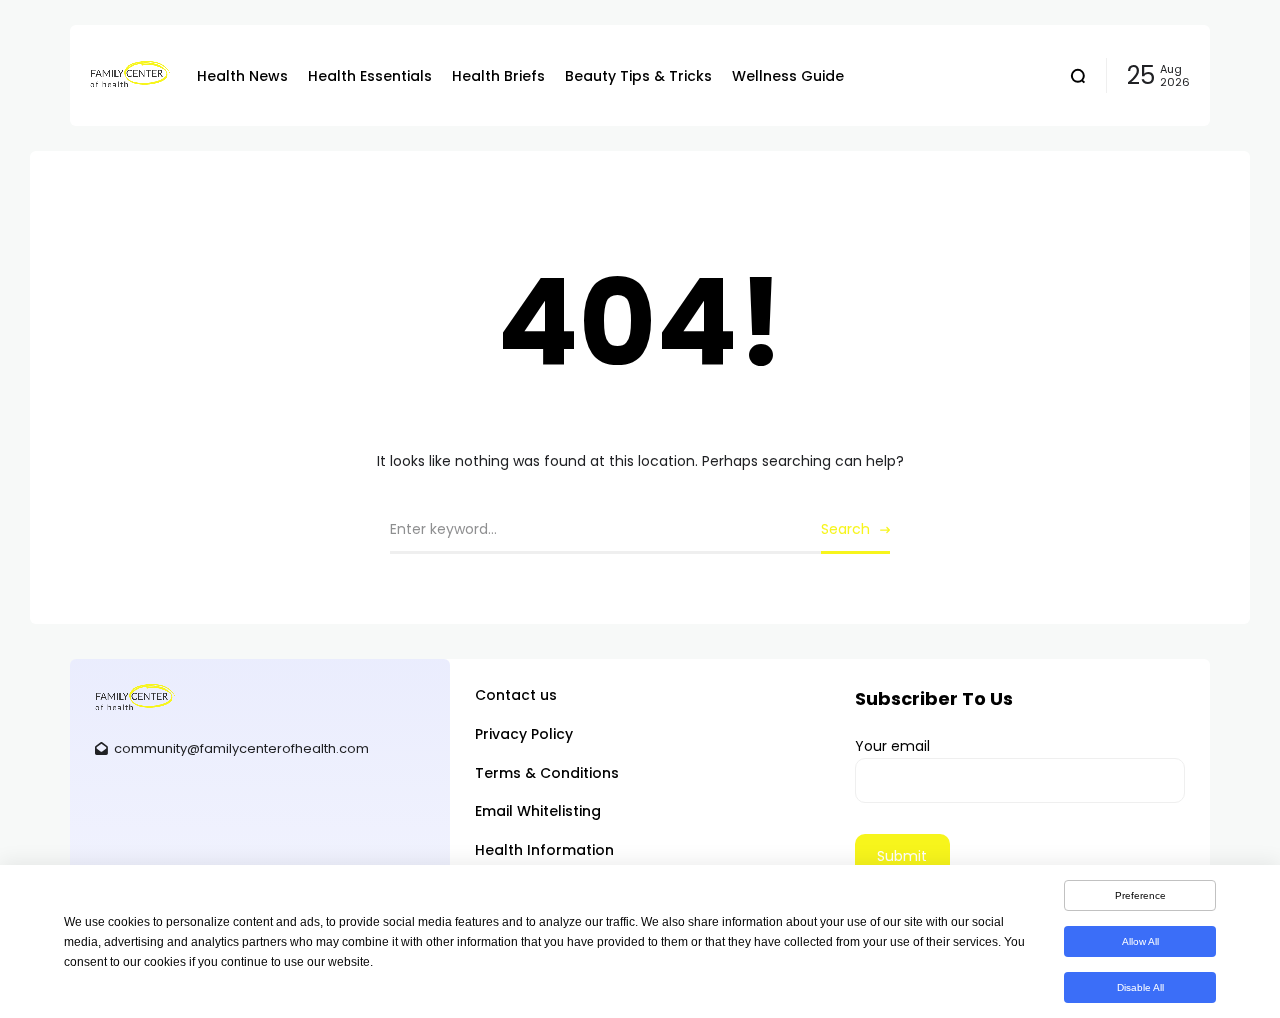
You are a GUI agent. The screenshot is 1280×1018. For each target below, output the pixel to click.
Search (845, 529)
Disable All (1140, 987)
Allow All (1140, 941)
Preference (1140, 895)
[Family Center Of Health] (128, 75)
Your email (892, 746)
